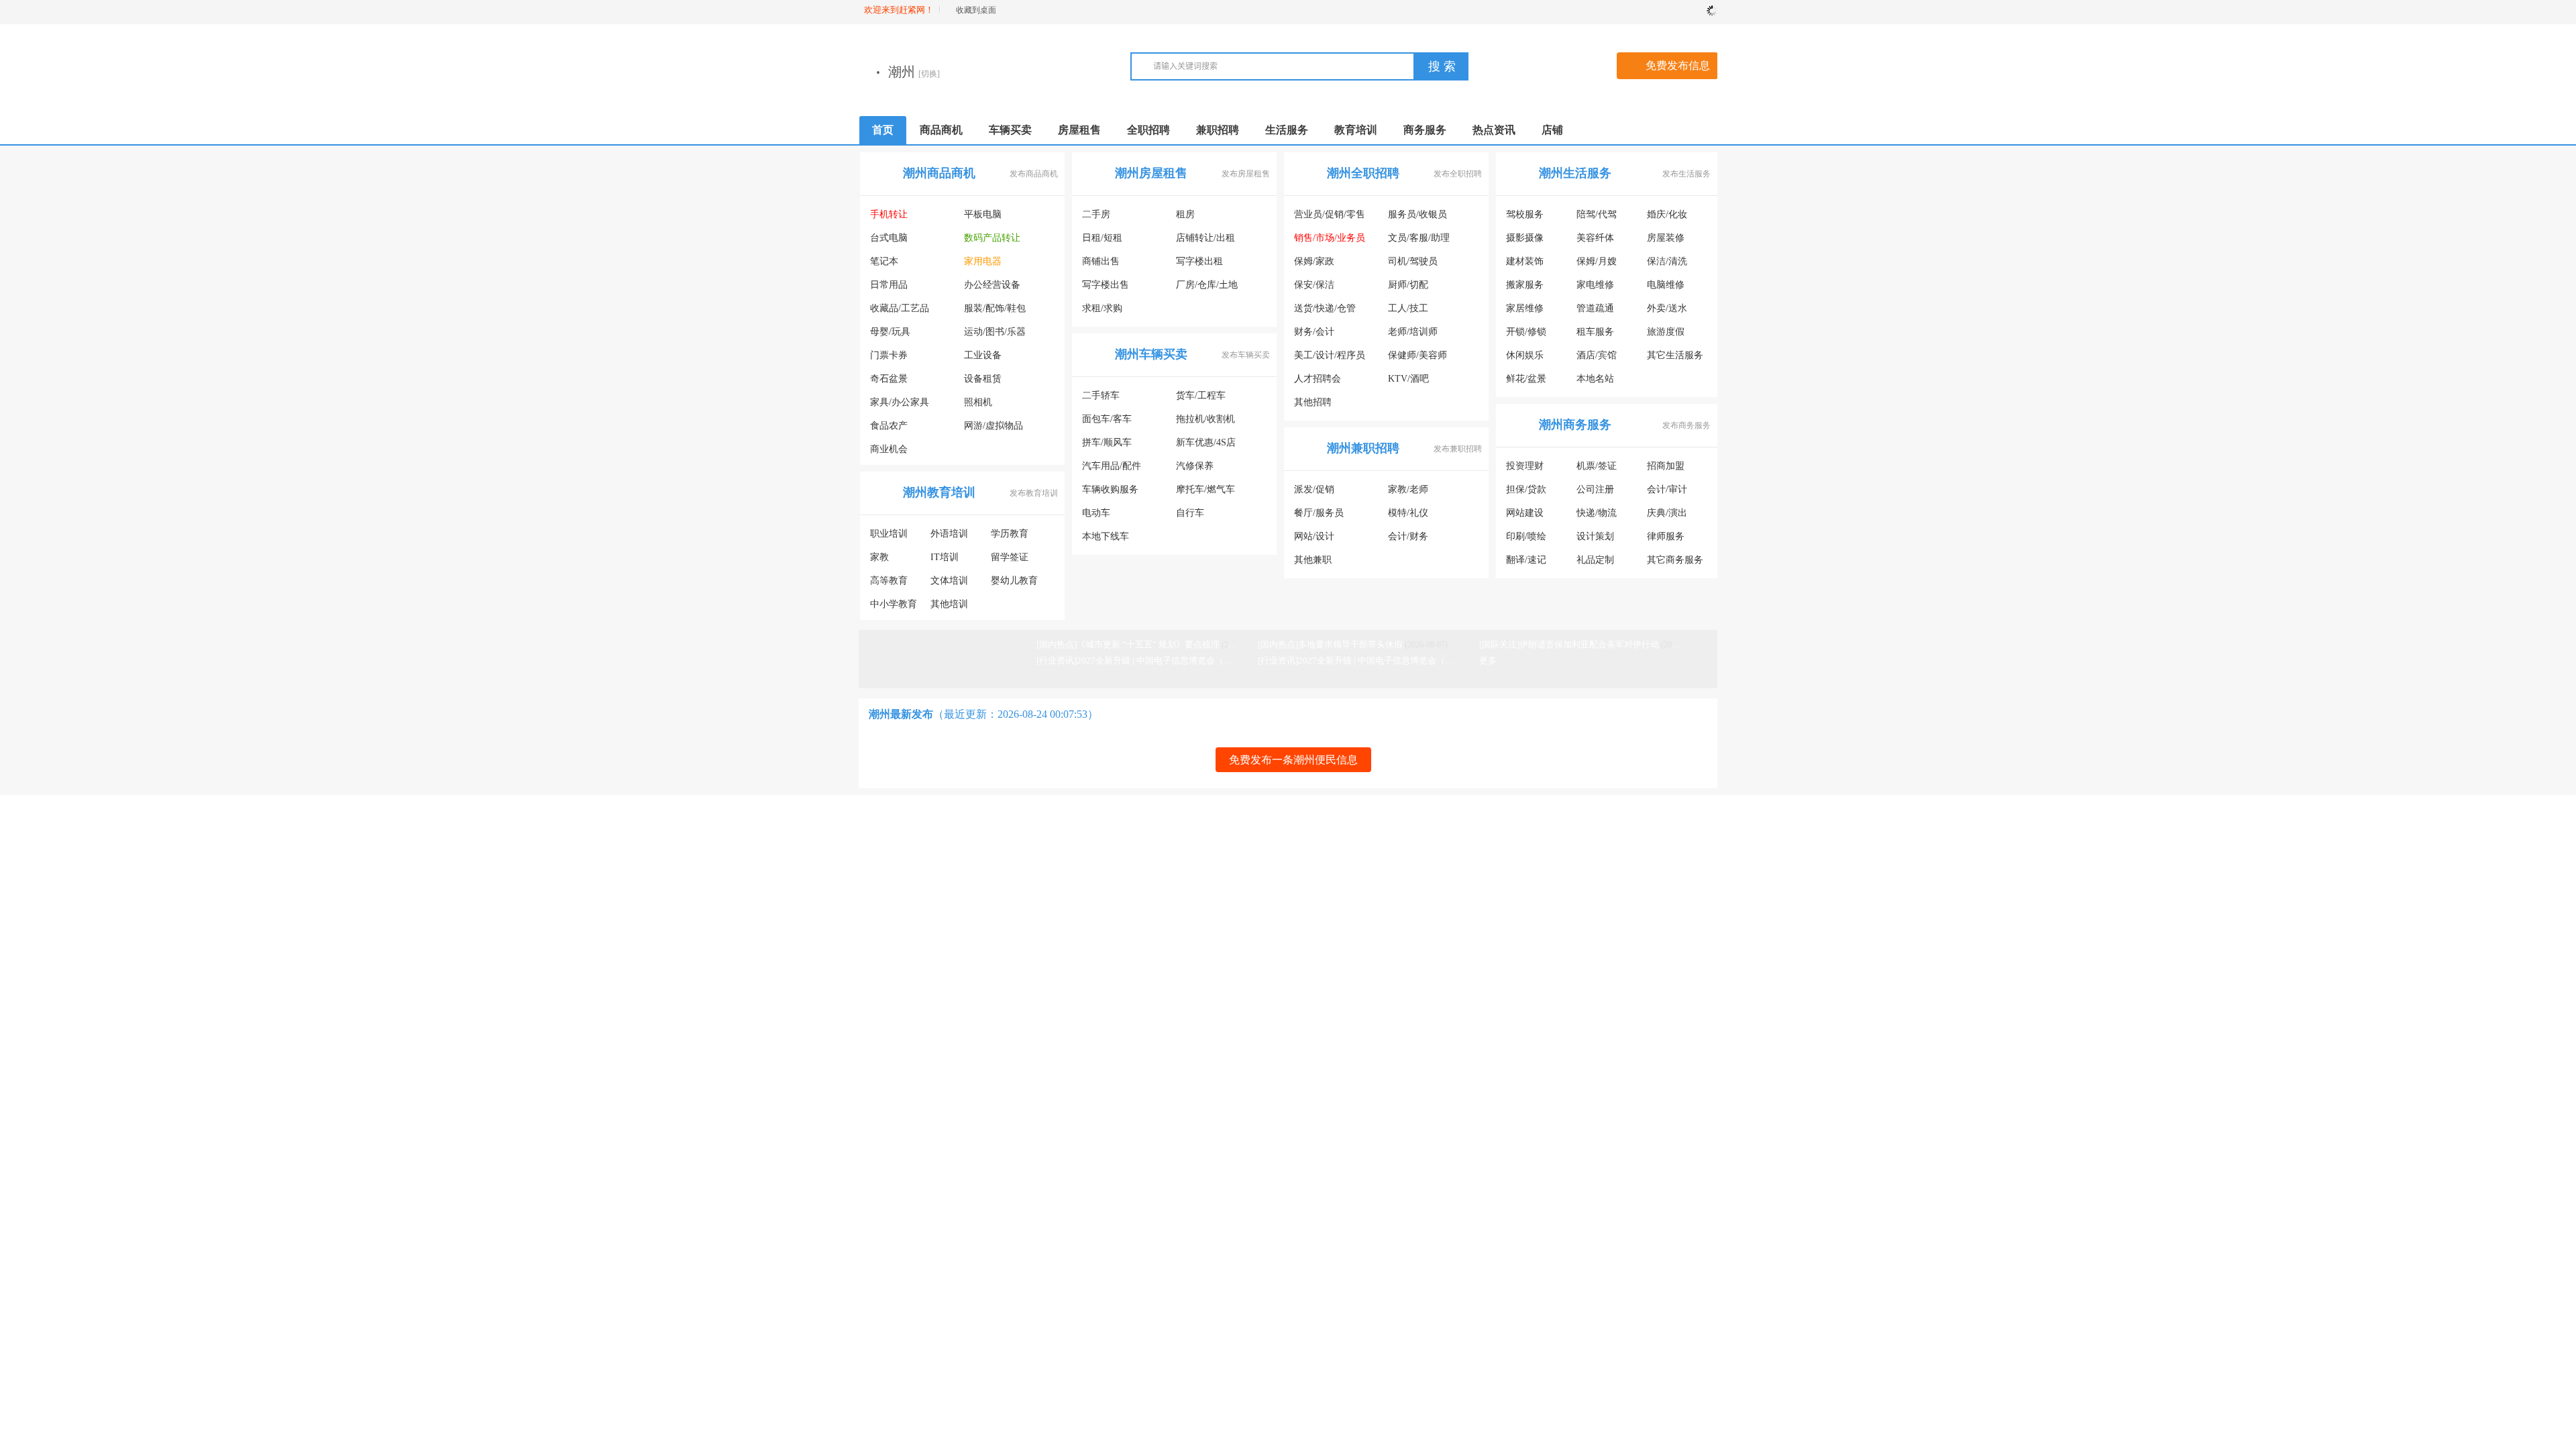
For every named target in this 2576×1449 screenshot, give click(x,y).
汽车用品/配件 (1112, 469)
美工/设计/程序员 (1330, 359)
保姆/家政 (1314, 265)
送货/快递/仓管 (1325, 312)
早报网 (997, 991)
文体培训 (949, 584)
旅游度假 (1666, 335)
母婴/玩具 (890, 335)
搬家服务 (1525, 288)
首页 (883, 133)
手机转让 (889, 218)
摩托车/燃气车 (1205, 493)
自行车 (1190, 516)
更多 (1488, 664)
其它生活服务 (1675, 359)
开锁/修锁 (1526, 335)
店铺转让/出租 (1205, 241)
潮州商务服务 (1575, 428)
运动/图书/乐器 (995, 335)
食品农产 (889, 429)
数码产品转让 (992, 241)
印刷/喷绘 (1526, 540)
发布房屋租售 (1246, 177)
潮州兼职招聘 (1363, 451)
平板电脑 (983, 218)
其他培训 (949, 607)
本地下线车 (1106, 540)
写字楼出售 (1106, 288)
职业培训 (889, 537)
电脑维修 (1666, 288)
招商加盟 (1666, 469)
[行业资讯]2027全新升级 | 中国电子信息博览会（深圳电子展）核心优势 (1174, 664)
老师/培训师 (1413, 335)
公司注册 (1595, 493)
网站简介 (884, 862)
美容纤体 (1595, 241)
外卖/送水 (1667, 312)
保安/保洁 (1314, 288)
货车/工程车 (1201, 399)
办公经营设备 (992, 288)
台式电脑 (889, 241)
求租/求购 (1102, 312)
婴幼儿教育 (1014, 584)
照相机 (978, 406)
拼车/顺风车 (1107, 446)
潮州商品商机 (939, 176)
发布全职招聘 (1458, 177)
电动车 (1096, 516)
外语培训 (949, 537)
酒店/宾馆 (1597, 359)
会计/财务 (1408, 540)
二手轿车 (1101, 399)
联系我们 (884, 879)
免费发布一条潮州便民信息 (1293, 763)
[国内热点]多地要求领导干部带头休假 (1330, 648)
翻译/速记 (1526, 563)
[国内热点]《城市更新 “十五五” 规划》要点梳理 (1128, 648)
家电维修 (1595, 288)
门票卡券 (889, 359)
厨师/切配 (1408, 288)
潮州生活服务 (1575, 176)
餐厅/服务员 (1319, 516)
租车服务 (1595, 335)
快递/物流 (1597, 516)
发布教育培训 (1034, 496)
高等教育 (889, 584)
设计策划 (1595, 540)
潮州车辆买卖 (1151, 358)
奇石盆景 (889, 382)
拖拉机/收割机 (1205, 422)
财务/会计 (1314, 335)
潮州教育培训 (939, 496)
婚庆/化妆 (1667, 218)
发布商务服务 (1686, 429)
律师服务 (1666, 540)
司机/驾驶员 (1413, 265)
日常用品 (889, 288)
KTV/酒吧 (1408, 382)
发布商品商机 (1034, 177)
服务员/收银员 (1417, 218)
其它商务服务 (1675, 563)
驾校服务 (1525, 218)
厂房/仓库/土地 (1207, 288)
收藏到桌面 (976, 10)
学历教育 (1010, 537)
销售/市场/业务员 (1330, 241)
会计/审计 (1667, 493)
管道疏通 (1595, 312)
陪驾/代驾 (1597, 218)
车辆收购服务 (1110, 493)
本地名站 (1595, 382)
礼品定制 (1595, 563)
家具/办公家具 (900, 406)
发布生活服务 (1686, 177)
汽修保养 (1195, 469)
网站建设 (1525, 516)
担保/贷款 (1526, 493)
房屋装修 (1666, 241)
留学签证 (1010, 560)
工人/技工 (1408, 312)
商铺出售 (1101, 265)
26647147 (1637, 878)
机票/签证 (1597, 469)
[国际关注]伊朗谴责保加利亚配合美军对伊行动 (1569, 648)
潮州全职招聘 (1363, 176)
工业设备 (983, 359)
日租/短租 (1102, 241)
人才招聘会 (1318, 382)
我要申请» (1099, 991)
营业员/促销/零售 (1330, 218)
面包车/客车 (1107, 422)
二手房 (1096, 218)
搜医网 (1061, 991)
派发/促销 (1314, 493)
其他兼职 (1313, 563)
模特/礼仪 (1408, 516)
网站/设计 (1314, 540)
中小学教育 (894, 607)
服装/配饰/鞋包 (995, 312)
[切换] (1063, 77)
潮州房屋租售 (1151, 176)
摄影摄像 (1525, 241)
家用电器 (983, 265)
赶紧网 (1029, 991)
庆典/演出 (1667, 516)
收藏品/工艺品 (900, 312)
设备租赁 (983, 382)
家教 (879, 560)
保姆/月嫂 (1597, 265)
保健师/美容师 (1417, 359)
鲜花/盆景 (1526, 382)
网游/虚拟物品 (994, 429)
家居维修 (1525, 312)
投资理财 (1525, 469)
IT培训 (945, 560)
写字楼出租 (1199, 265)
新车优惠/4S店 (1206, 446)
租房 (1185, 218)
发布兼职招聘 (1458, 452)
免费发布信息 (1678, 69)
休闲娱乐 (1525, 359)
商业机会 (889, 452)
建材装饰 (1525, 265)
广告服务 (938, 862)
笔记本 (884, 265)
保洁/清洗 (1667, 265)
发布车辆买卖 (1246, 358)
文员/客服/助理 (1419, 241)
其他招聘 (1313, 406)
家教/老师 (1408, 493)
